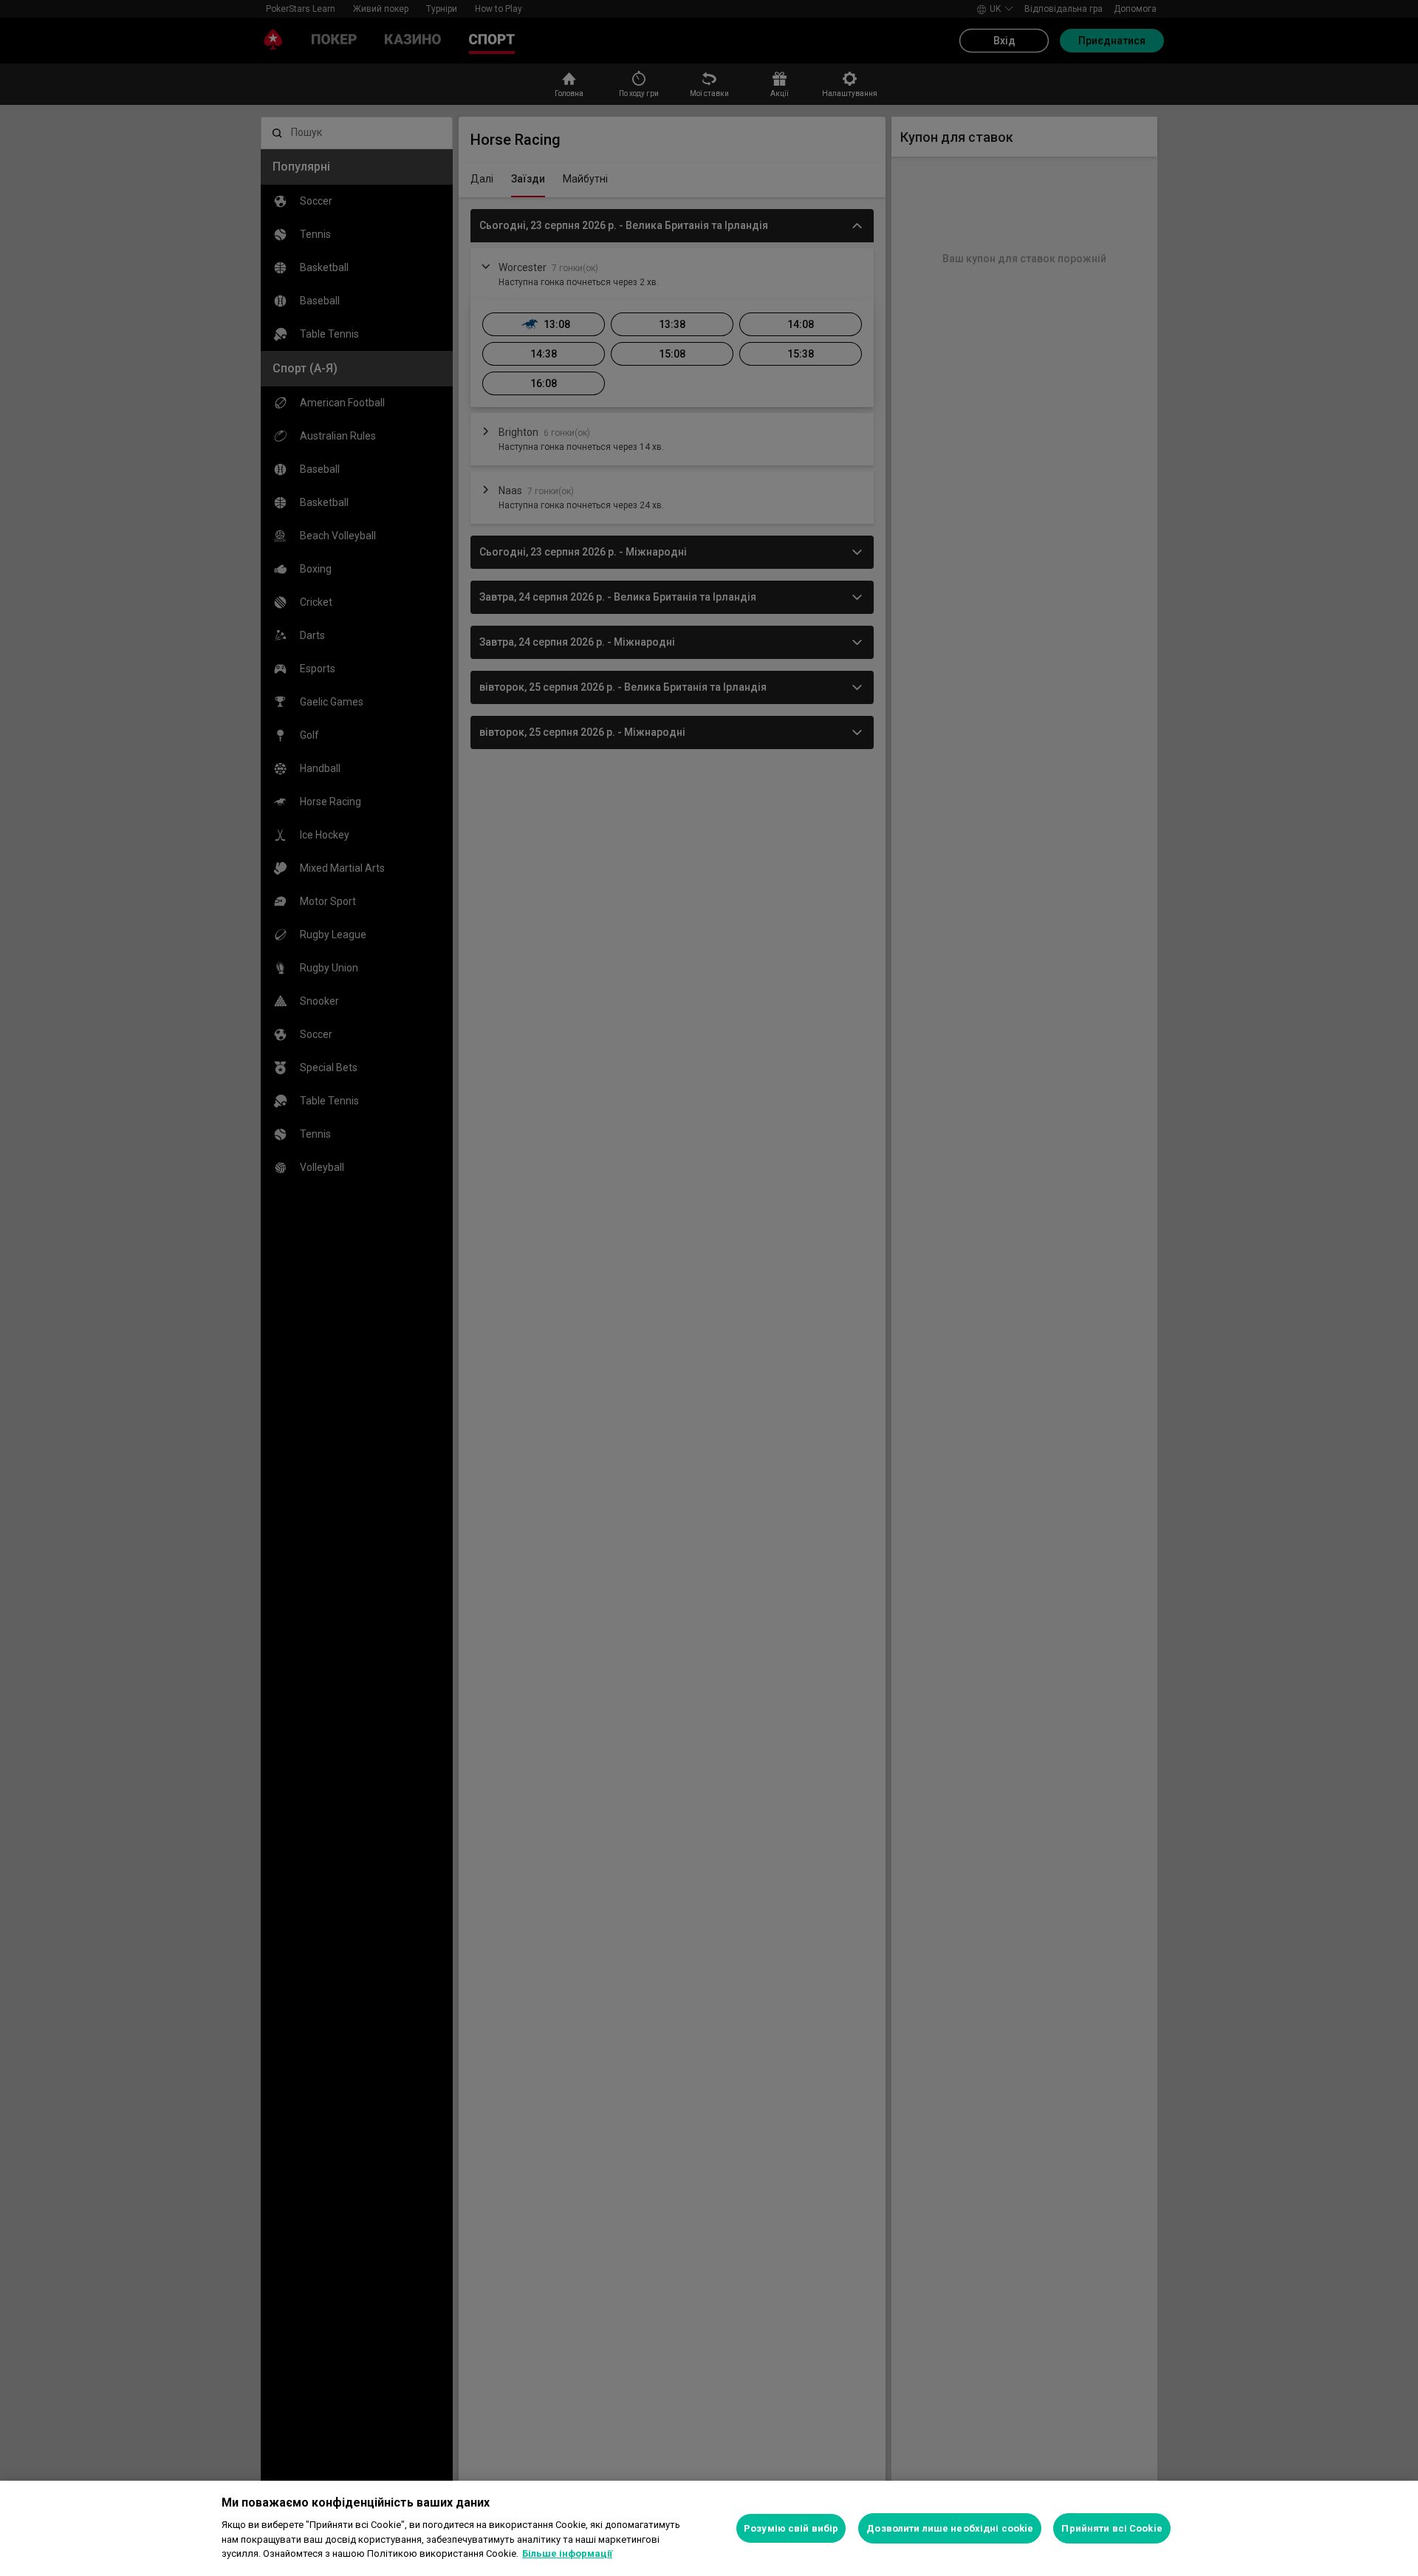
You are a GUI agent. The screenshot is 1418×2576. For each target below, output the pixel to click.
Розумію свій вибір (791, 2528)
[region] (709, 2528)
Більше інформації (567, 2553)
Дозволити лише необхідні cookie (950, 2528)
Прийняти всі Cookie (1112, 2528)
